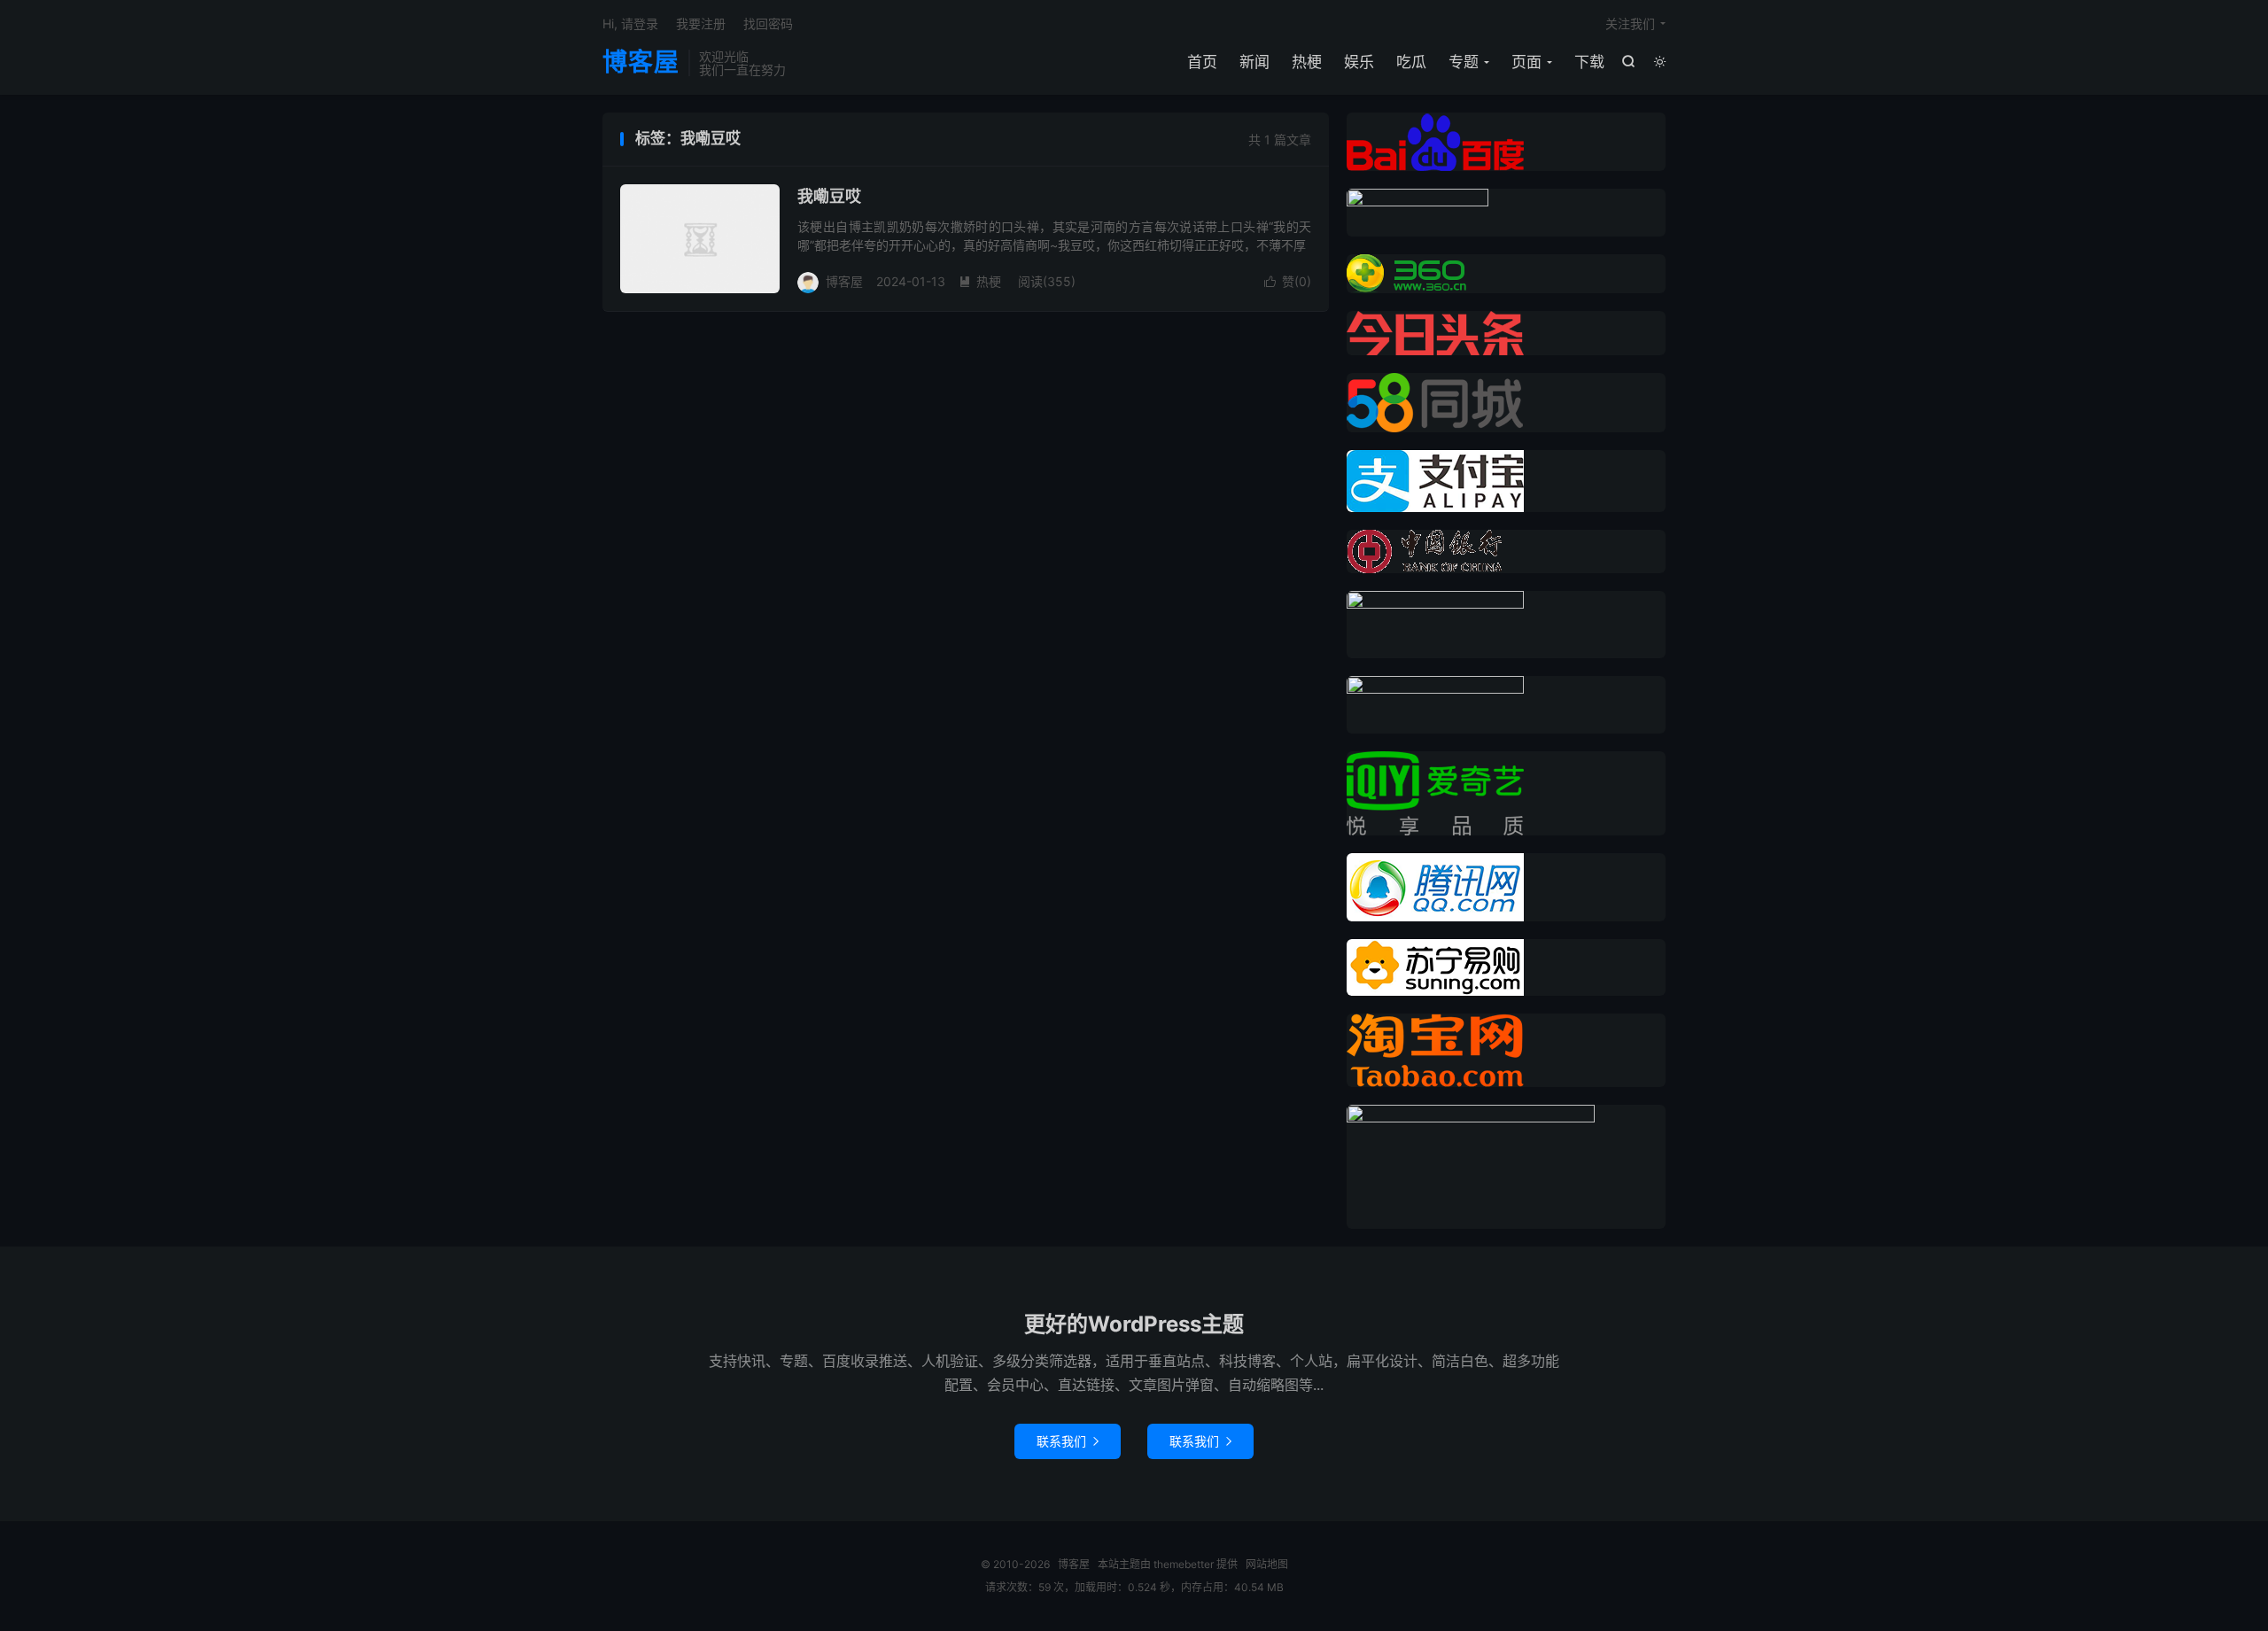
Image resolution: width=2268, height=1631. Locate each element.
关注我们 (1630, 23)
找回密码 (768, 23)
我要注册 (701, 23)
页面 (1526, 62)
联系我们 (1068, 1441)
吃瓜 (1411, 62)
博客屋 (641, 63)
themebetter (1184, 1564)
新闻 (1254, 62)
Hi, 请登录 (630, 23)
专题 (1464, 62)
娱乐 (1359, 62)
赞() (1288, 281)
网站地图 (1267, 1564)
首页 (1202, 62)
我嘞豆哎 (829, 196)
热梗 (1307, 62)
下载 (1589, 62)
